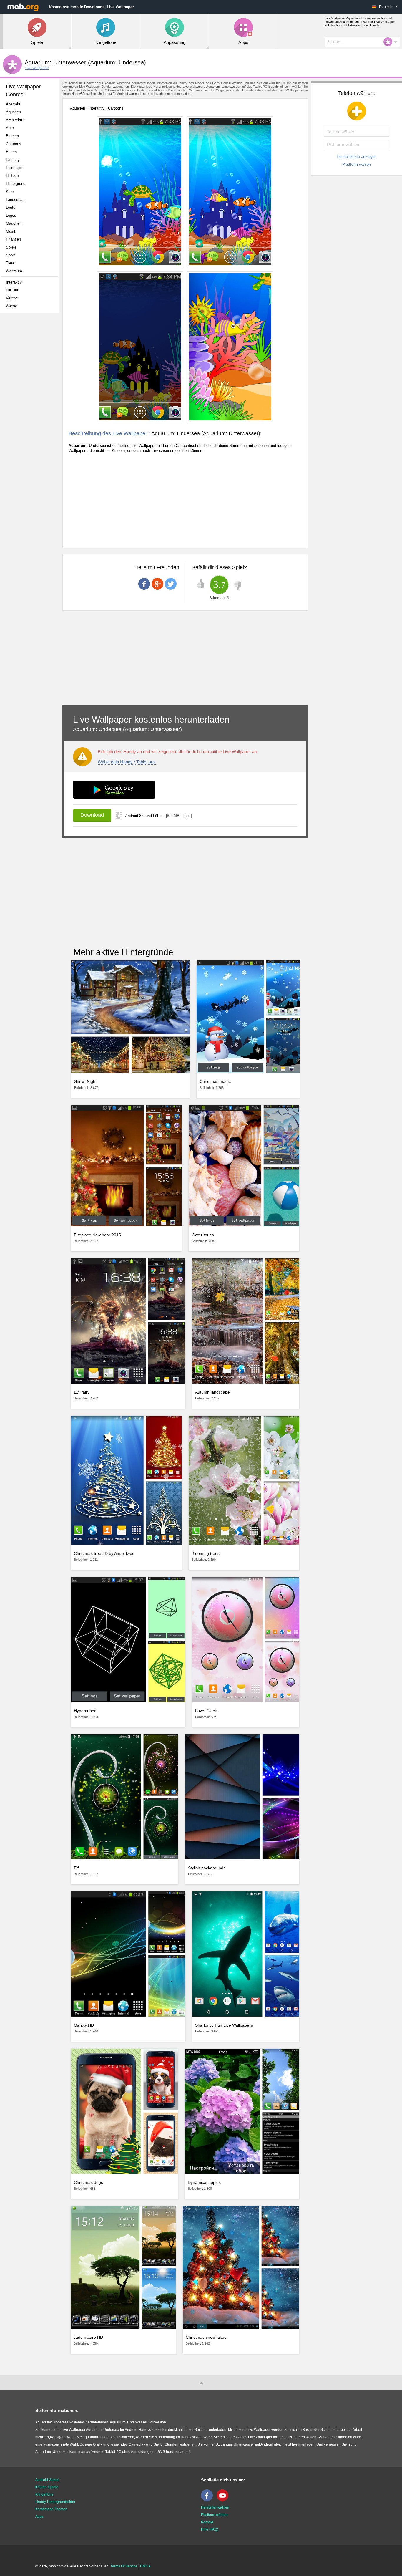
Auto (10, 128)
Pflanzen (13, 239)
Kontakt (207, 2522)
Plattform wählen (357, 164)
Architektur (15, 120)
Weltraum (14, 271)
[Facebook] (208, 2500)
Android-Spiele (47, 2480)
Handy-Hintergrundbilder (55, 2502)
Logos (11, 215)
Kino (10, 192)
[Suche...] (390, 42)
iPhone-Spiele (47, 2487)
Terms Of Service (124, 2566)
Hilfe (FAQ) (210, 2529)
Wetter (11, 306)
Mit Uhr (12, 290)
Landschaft (15, 199)
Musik (11, 231)
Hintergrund (16, 184)
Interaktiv (14, 282)
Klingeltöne (44, 2494)
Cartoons (14, 144)
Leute (11, 207)
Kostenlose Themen (51, 2509)
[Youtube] (224, 2500)
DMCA (145, 2566)
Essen (11, 152)
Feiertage (14, 168)
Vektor (11, 298)
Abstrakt (13, 104)
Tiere (10, 263)
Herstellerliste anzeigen (357, 156)
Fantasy (13, 160)
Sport (10, 255)
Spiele (11, 247)
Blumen (12, 136)
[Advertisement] (31, 410)
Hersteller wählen (215, 2507)
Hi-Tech (12, 176)
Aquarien (13, 112)
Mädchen (14, 223)
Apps (39, 2517)
